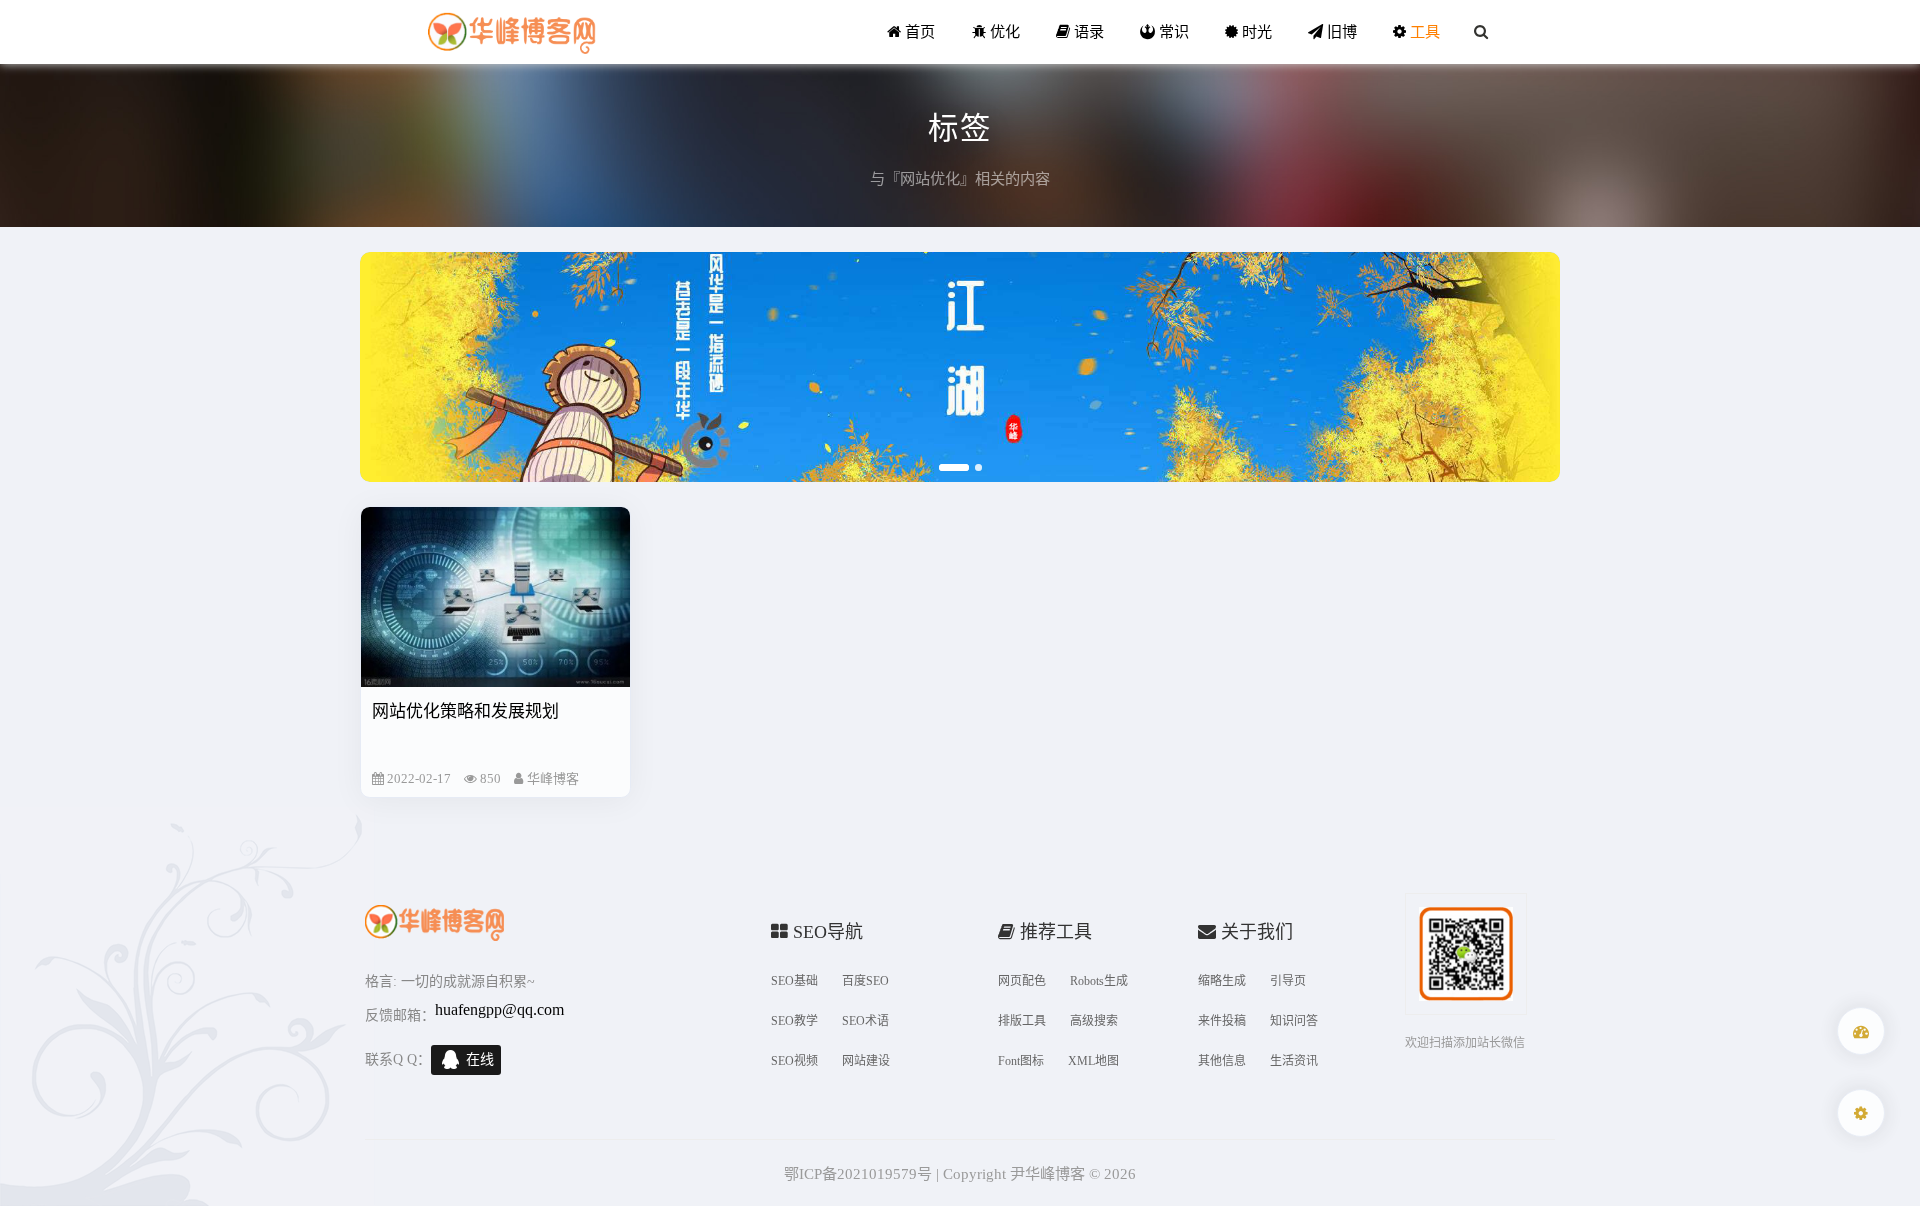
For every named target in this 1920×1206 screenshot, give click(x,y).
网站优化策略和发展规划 (465, 711)
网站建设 (866, 1061)
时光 (1255, 31)
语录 (1087, 31)
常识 (1172, 31)
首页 (918, 31)
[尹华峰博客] (511, 32)
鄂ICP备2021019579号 (858, 1173)
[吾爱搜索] (1861, 1031)
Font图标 (1021, 1061)
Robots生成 (1099, 981)
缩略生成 (1222, 981)
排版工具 (1022, 1021)
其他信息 (1222, 1061)
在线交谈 (480, 1063)
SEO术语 (865, 1021)
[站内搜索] (1481, 32)
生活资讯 (1294, 1061)
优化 (1003, 31)
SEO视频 (794, 1061)
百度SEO (865, 981)
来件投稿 (1222, 1021)
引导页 (1288, 981)
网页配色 (1022, 981)
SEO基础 (794, 981)
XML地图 (1093, 1061)
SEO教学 (794, 1021)
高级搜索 (1094, 1021)
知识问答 (1294, 1021)
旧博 (1340, 31)
